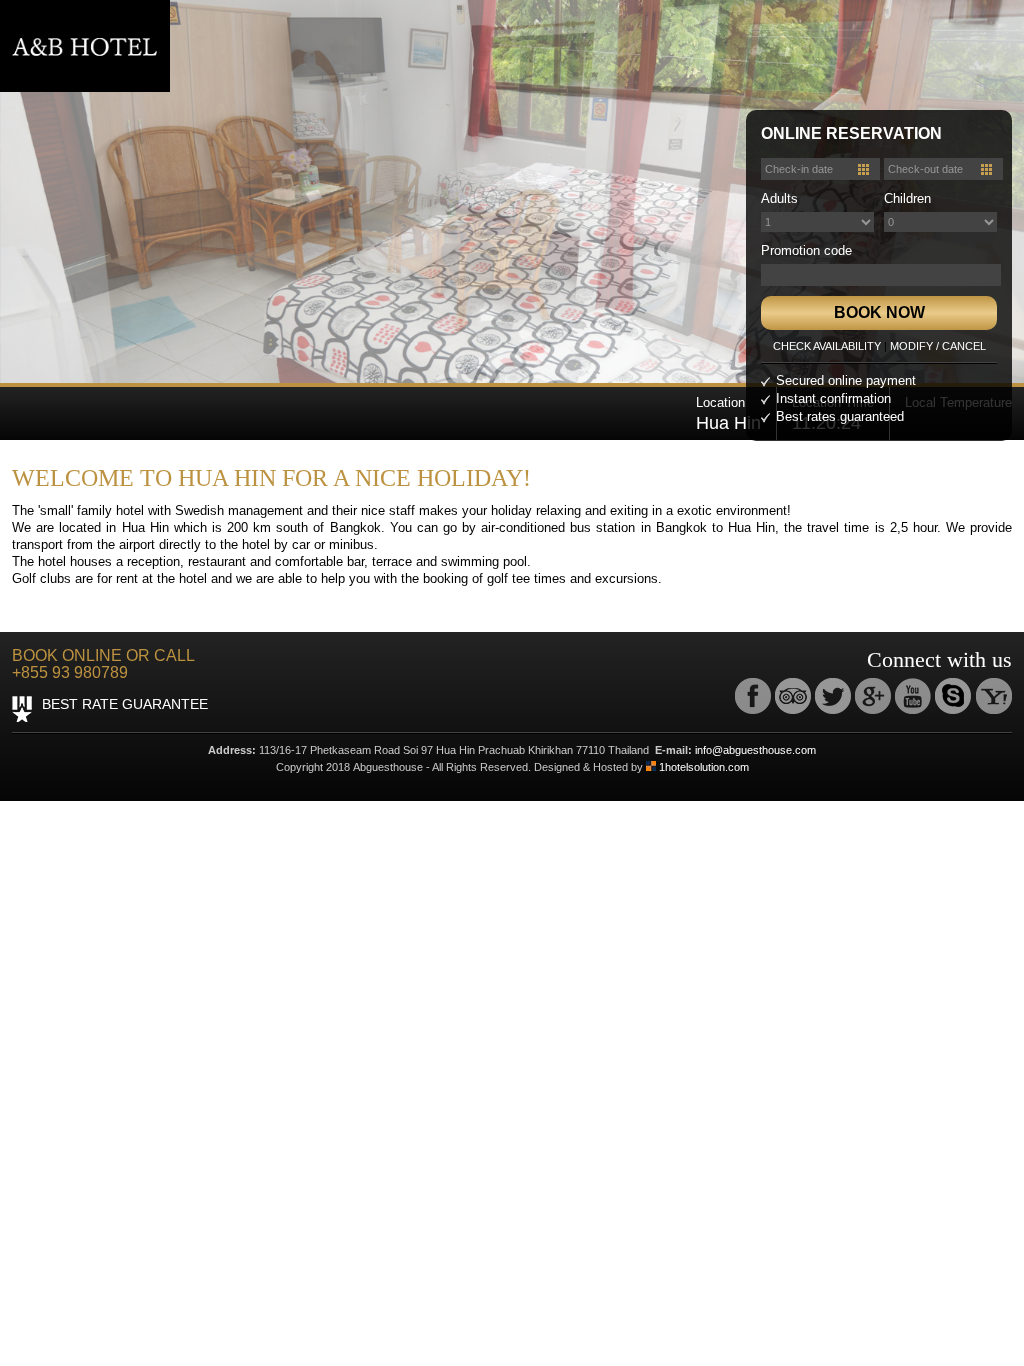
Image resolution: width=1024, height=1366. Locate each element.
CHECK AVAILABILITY (827, 346)
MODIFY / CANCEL (938, 346)
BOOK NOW (879, 312)
